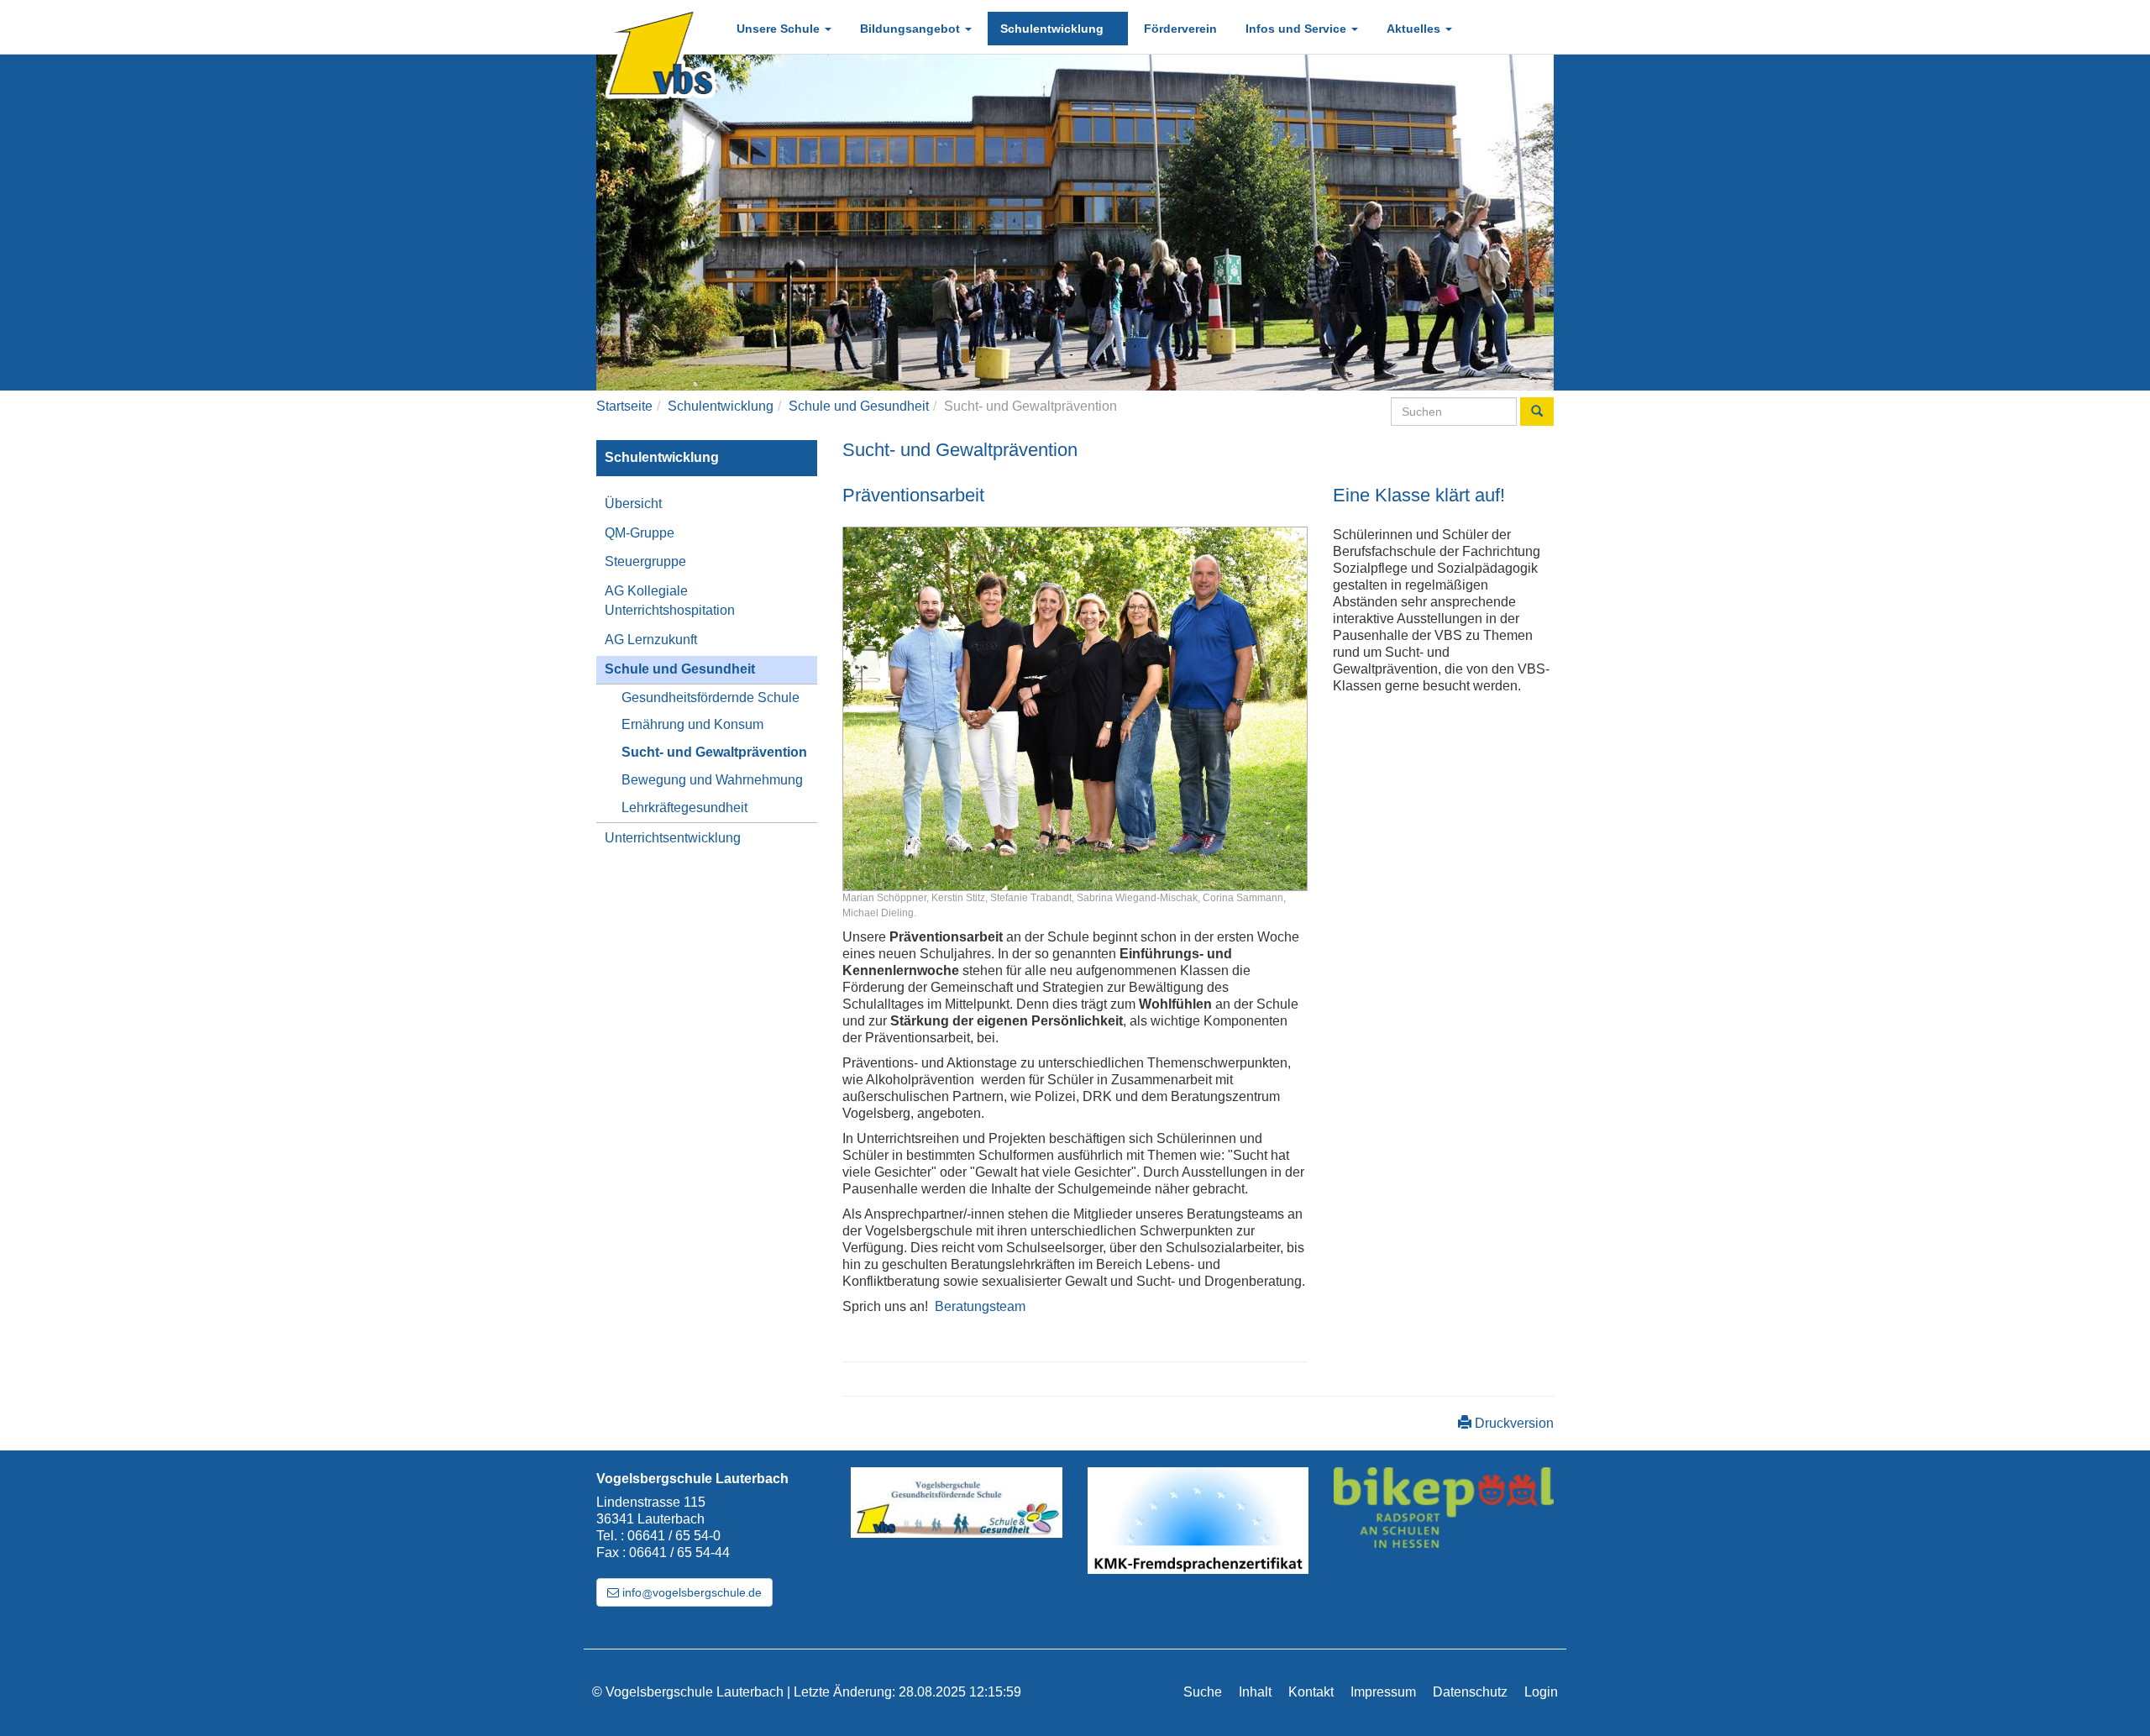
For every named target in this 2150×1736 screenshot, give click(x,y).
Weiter (1579, 223)
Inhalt (1255, 1692)
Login (1541, 1692)
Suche (1203, 1692)
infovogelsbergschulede (690, 1592)
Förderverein (1180, 29)
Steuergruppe (645, 561)
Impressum (1383, 1692)
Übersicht (633, 503)
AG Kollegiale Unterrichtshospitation (670, 601)
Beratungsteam (980, 1306)
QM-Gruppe (640, 533)
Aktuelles (1415, 29)
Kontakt (1311, 1692)
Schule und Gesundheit (859, 406)
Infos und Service (1298, 29)
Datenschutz (1470, 1692)
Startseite (624, 406)
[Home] (659, 52)
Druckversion (1513, 1423)
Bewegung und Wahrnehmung (712, 780)
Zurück (571, 223)
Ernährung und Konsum (692, 724)
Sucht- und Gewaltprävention (714, 752)
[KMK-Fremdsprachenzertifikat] (1198, 1521)
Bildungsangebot (912, 29)
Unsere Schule (780, 29)
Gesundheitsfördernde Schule (711, 698)
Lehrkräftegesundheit (684, 808)
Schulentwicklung (1054, 29)
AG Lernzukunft (651, 640)
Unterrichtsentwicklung (673, 838)
